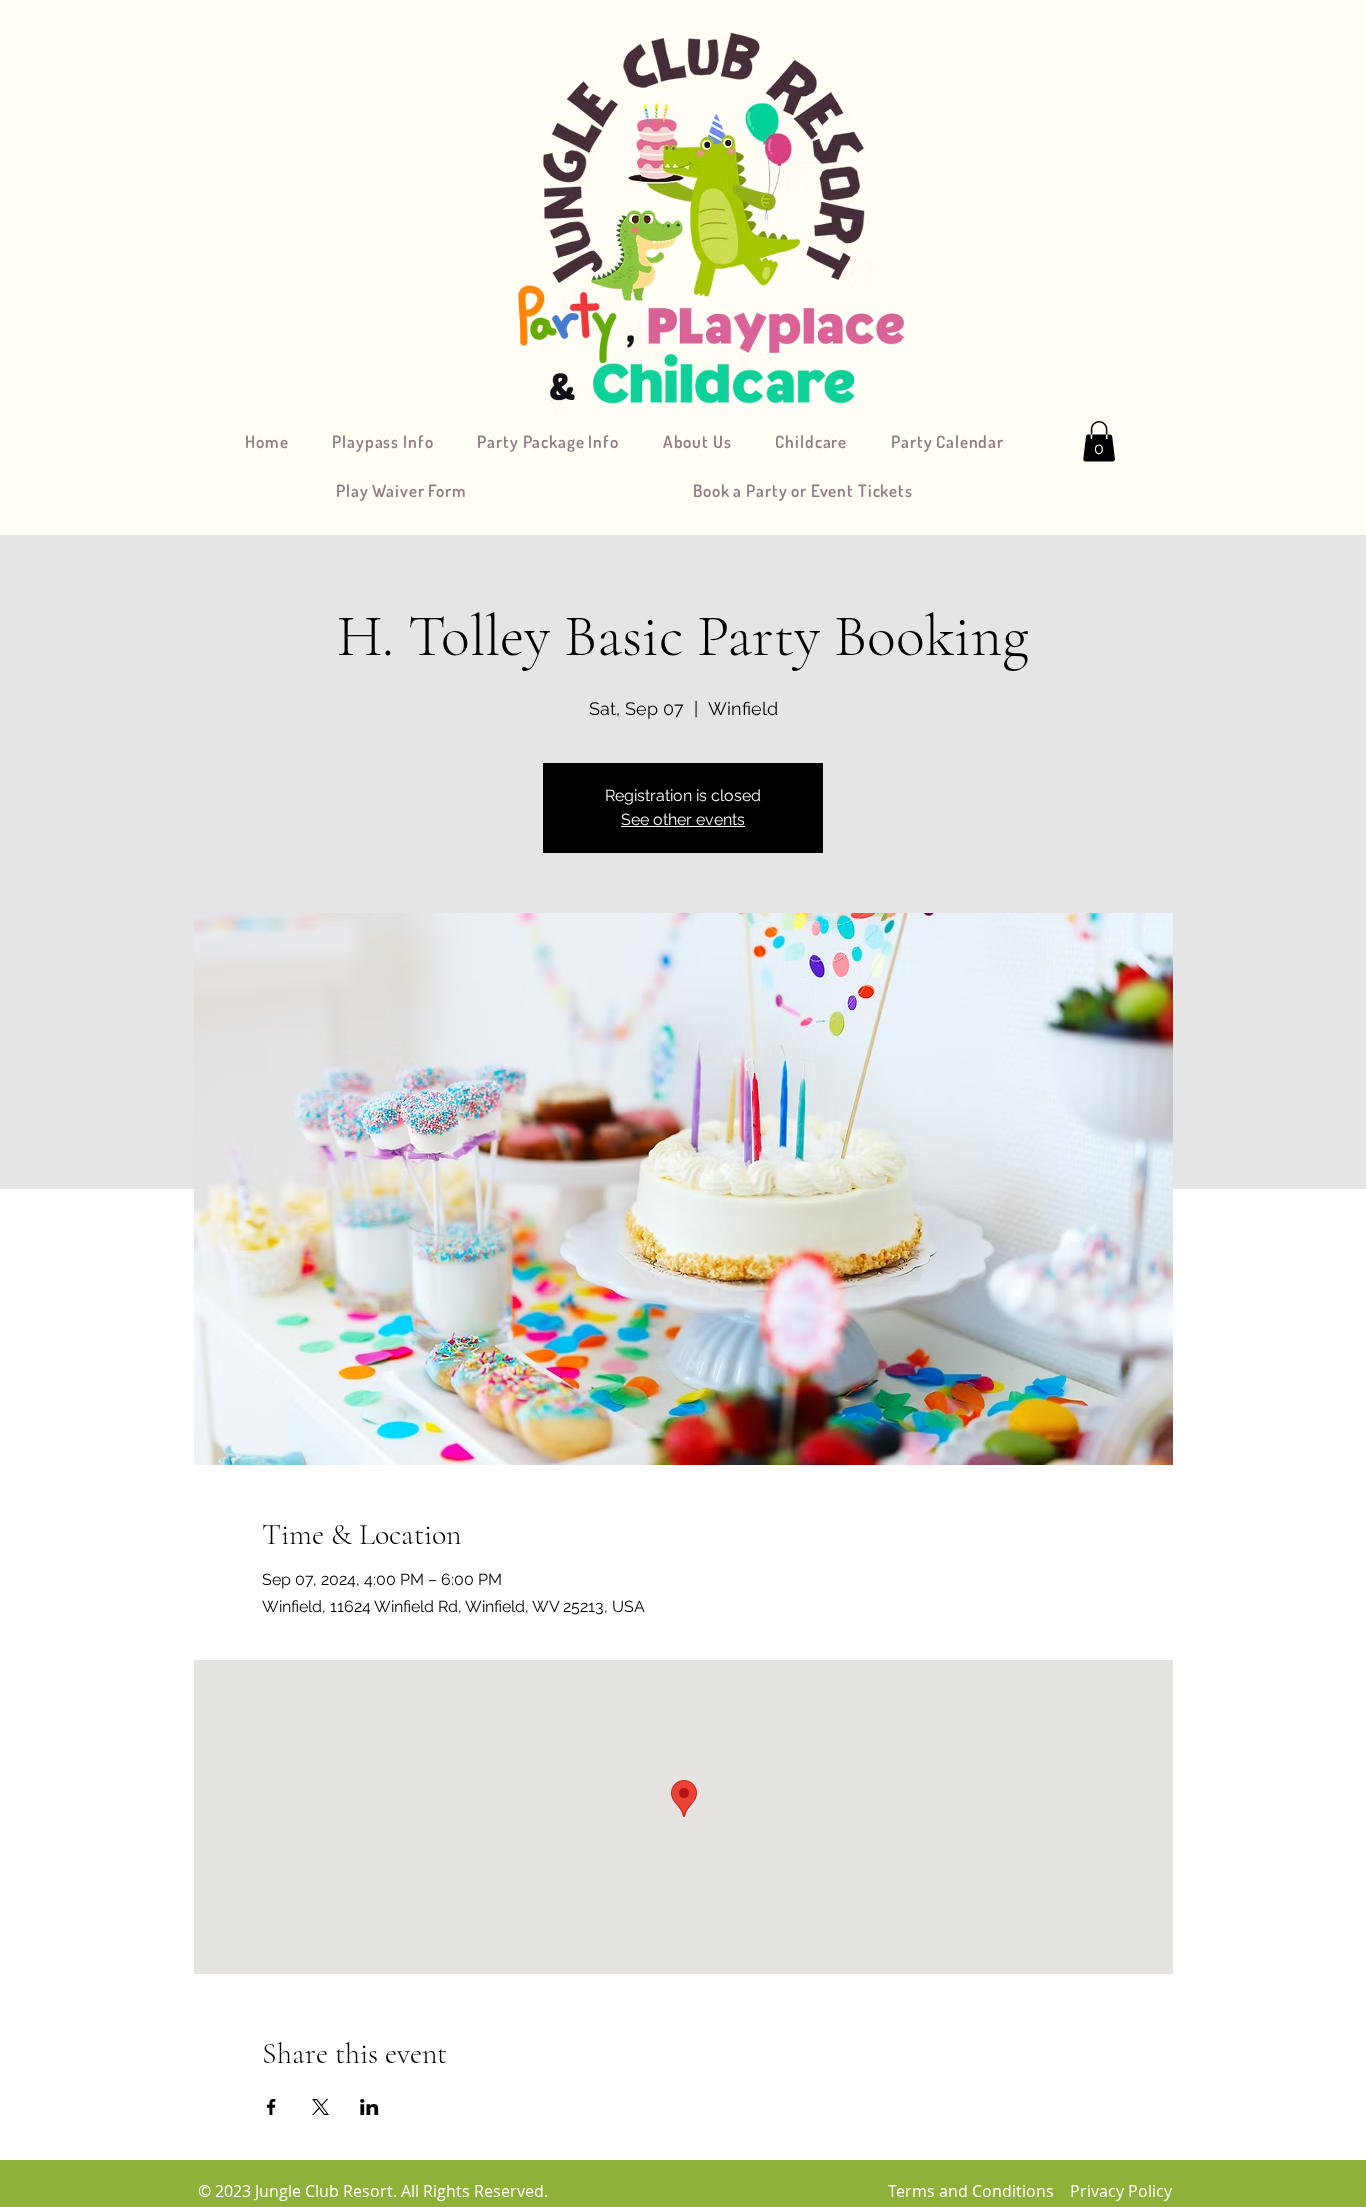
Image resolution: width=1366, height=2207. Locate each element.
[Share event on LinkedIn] (369, 2107)
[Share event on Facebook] (271, 2107)
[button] (1099, 441)
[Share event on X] (320, 2107)
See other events (683, 819)
